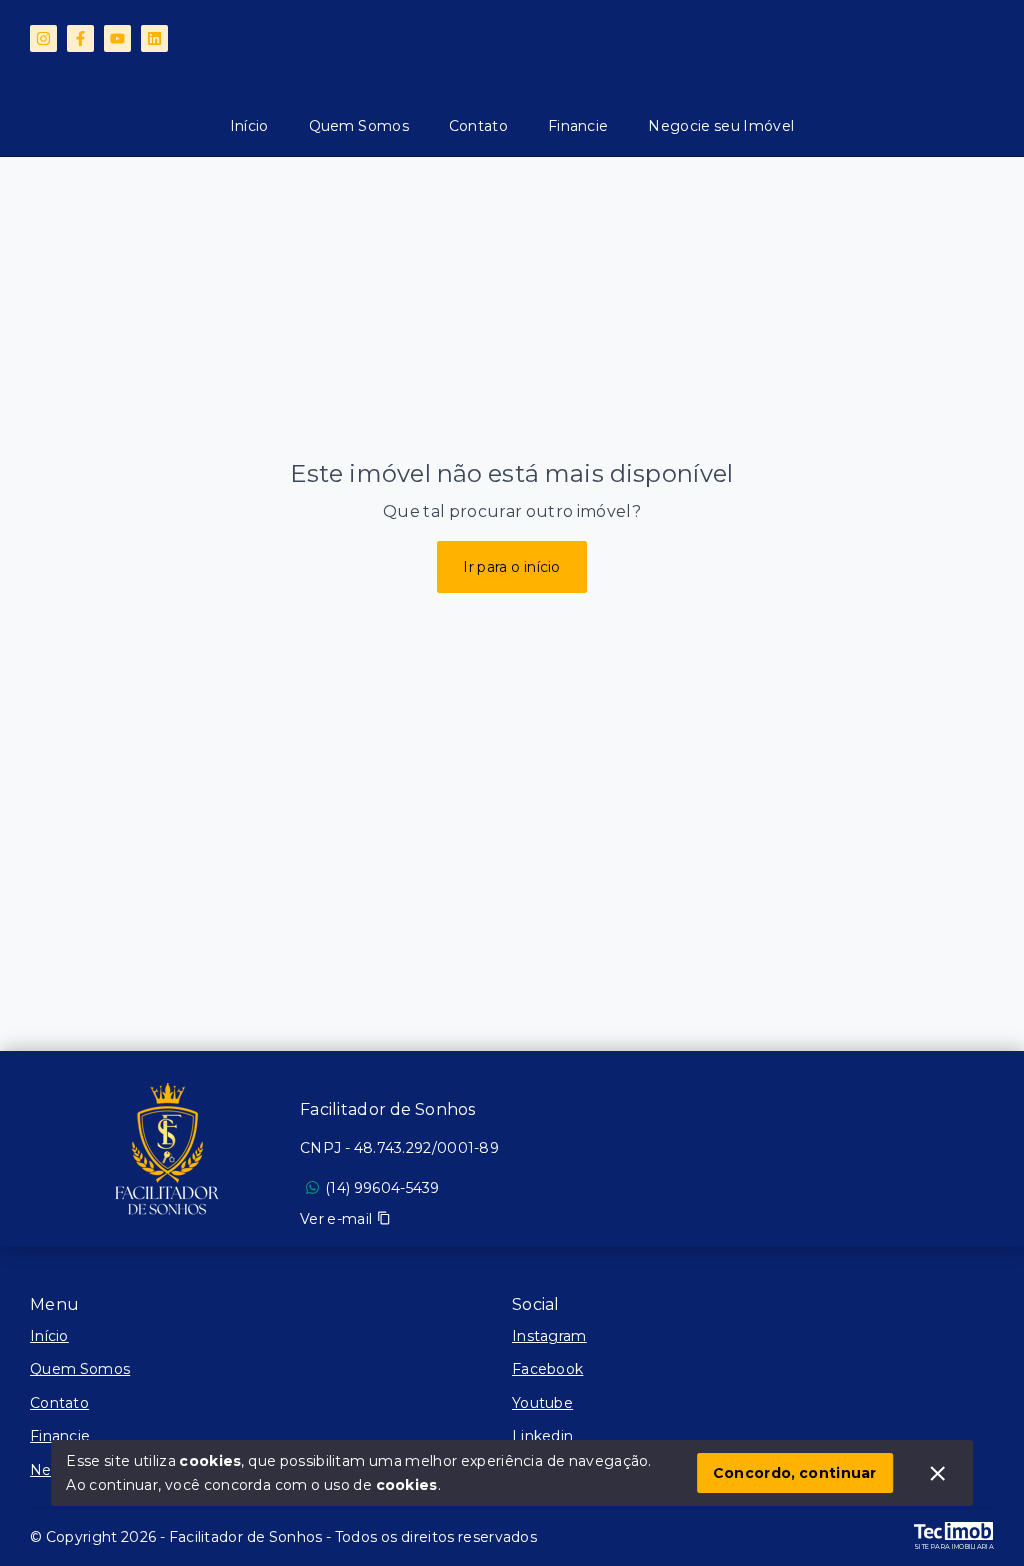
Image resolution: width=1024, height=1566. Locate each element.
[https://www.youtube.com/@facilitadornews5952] (117, 38)
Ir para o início (512, 567)
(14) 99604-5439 (382, 1188)
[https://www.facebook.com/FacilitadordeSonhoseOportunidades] (80, 38)
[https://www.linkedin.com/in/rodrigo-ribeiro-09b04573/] (154, 38)
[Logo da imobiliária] (165, 1151)
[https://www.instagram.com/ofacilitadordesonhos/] (43, 38)
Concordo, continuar (795, 1473)
